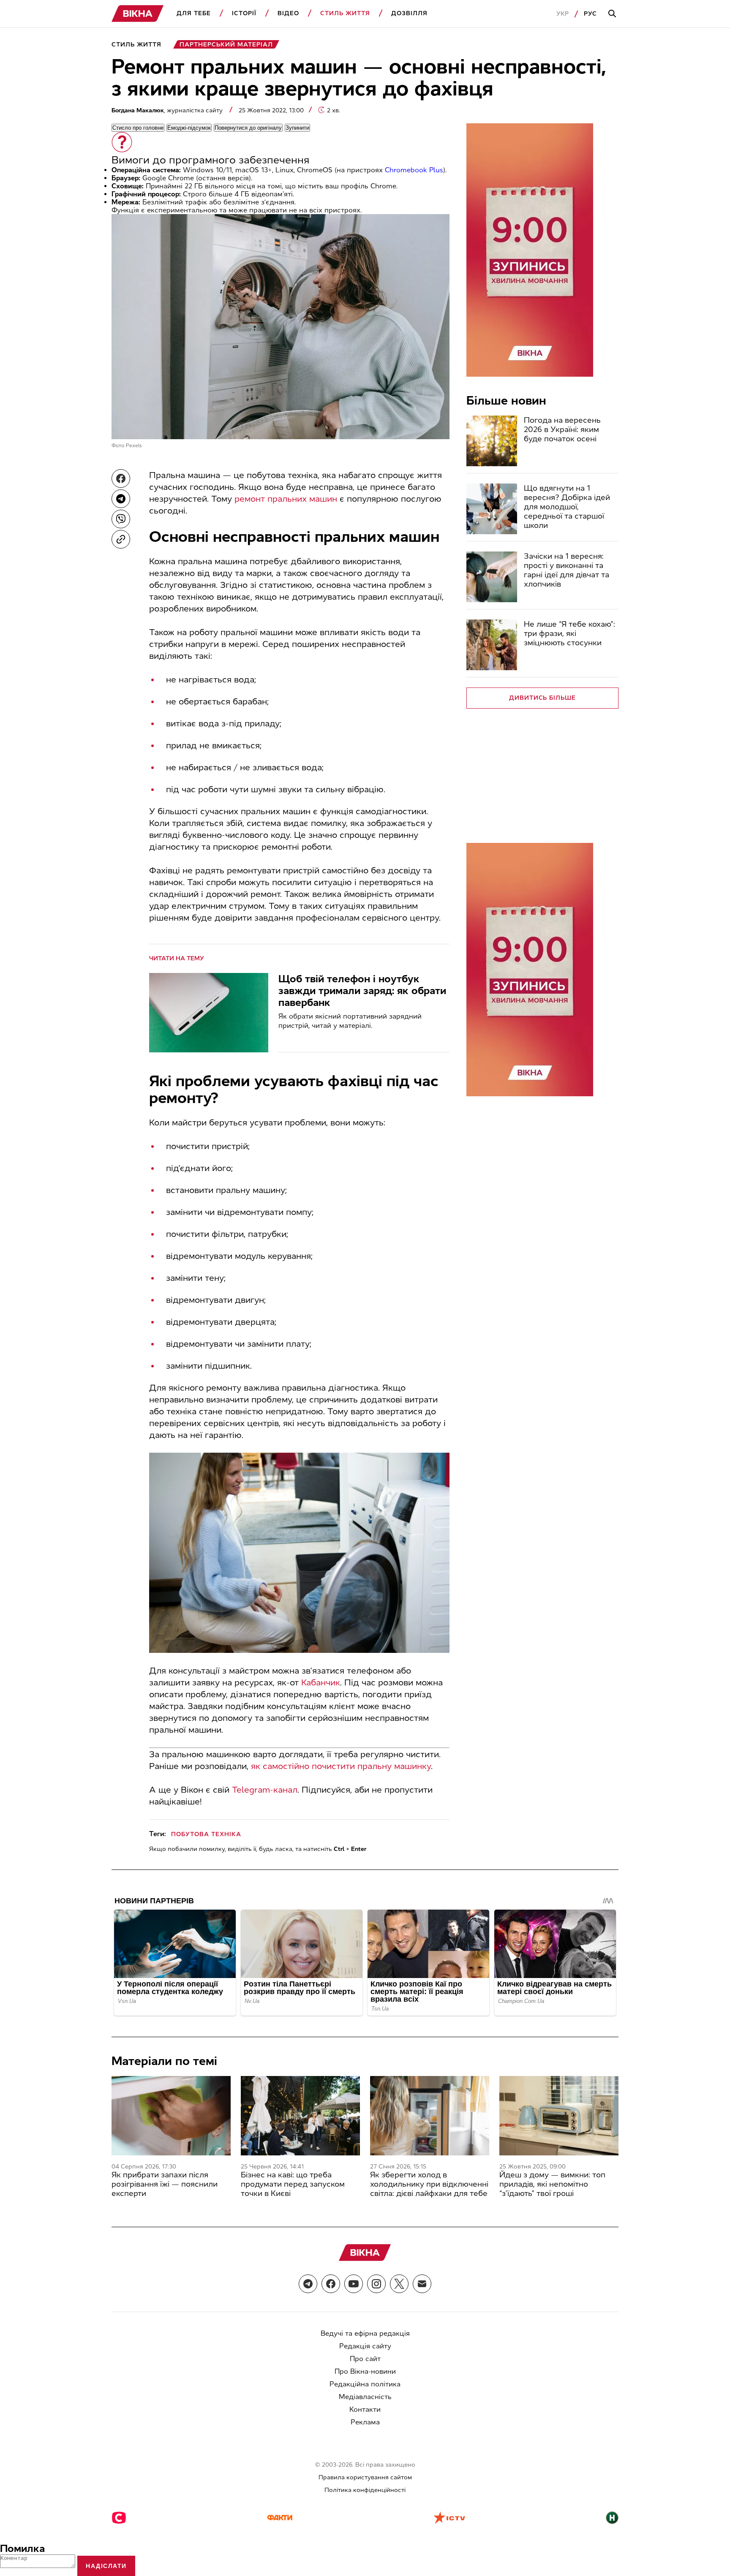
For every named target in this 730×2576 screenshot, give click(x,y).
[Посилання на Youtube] (354, 2284)
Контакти (365, 2409)
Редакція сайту (365, 2346)
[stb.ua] (119, 2519)
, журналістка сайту (168, 110)
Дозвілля (409, 13)
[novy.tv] (612, 2519)
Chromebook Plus (414, 170)
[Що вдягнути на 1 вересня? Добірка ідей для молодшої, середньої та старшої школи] (492, 509)
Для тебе (194, 13)
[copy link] (121, 539)
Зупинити (297, 128)
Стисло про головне (138, 128)
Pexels (134, 446)
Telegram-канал (265, 1790)
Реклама (365, 2422)
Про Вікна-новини (365, 2371)
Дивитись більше (543, 698)
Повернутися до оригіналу (248, 128)
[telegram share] (121, 499)
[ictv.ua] (449, 2519)
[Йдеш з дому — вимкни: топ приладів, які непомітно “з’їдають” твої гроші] (559, 2116)
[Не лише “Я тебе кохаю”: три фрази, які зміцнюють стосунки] (492, 645)
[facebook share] (121, 478)
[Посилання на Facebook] (331, 2284)
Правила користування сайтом (365, 2477)
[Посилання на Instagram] (376, 2284)
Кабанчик (321, 1682)
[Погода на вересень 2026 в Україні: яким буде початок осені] (492, 441)
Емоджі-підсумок (189, 128)
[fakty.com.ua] (280, 2519)
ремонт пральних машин (286, 499)
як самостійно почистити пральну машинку (341, 1766)
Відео (288, 13)
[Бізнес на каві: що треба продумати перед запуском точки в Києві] (300, 2116)
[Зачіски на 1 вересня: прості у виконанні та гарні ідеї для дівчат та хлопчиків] (492, 577)
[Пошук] (613, 14)
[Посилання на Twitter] (399, 2284)
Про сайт (365, 2359)
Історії (244, 13)
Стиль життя (345, 13)
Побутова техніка (206, 1834)
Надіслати (106, 2566)
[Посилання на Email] (422, 2284)
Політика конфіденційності (365, 2490)
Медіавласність (365, 2397)
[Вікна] (138, 14)
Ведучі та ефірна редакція (365, 2333)
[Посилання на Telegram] (308, 2284)
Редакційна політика (365, 2384)
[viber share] (121, 519)
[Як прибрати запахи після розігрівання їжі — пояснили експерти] (171, 2116)
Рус (590, 14)
